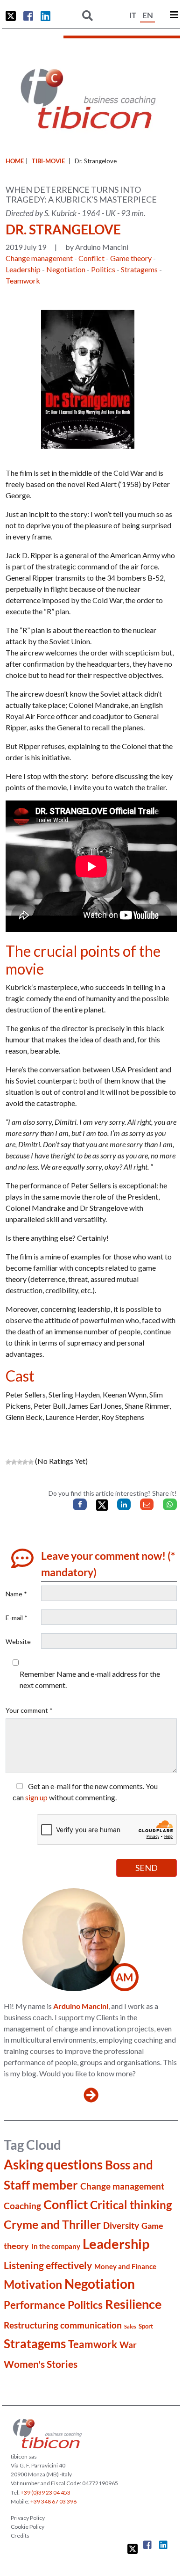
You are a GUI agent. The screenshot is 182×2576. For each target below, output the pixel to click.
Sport (146, 2326)
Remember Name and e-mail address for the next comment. (90, 1679)
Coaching (22, 2206)
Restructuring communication (63, 2325)
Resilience (133, 2304)
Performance (35, 2305)
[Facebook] (80, 1504)
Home (15, 161)
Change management (39, 258)
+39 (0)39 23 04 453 (45, 2492)
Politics (103, 269)
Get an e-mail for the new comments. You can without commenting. (85, 1792)
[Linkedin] (124, 1504)
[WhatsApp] (170, 1504)
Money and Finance (125, 2266)
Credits (20, 2536)
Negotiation (66, 269)
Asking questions (53, 2164)
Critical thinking (131, 2205)
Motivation (33, 2284)
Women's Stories (41, 2364)
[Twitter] (102, 1505)
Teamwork (23, 280)
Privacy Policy (28, 2518)
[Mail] (147, 1504)
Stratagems (139, 269)
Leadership (23, 269)
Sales (130, 2326)
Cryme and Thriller (52, 2224)
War (128, 2345)
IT (133, 15)
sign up (36, 1797)
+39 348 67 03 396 (53, 2501)
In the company (56, 2246)
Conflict (91, 258)
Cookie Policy (28, 2527)
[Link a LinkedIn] (45, 16)
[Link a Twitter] (11, 16)
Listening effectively (48, 2265)
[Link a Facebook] (28, 16)
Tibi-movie (48, 161)
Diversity (121, 2225)
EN (148, 15)
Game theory (131, 258)
